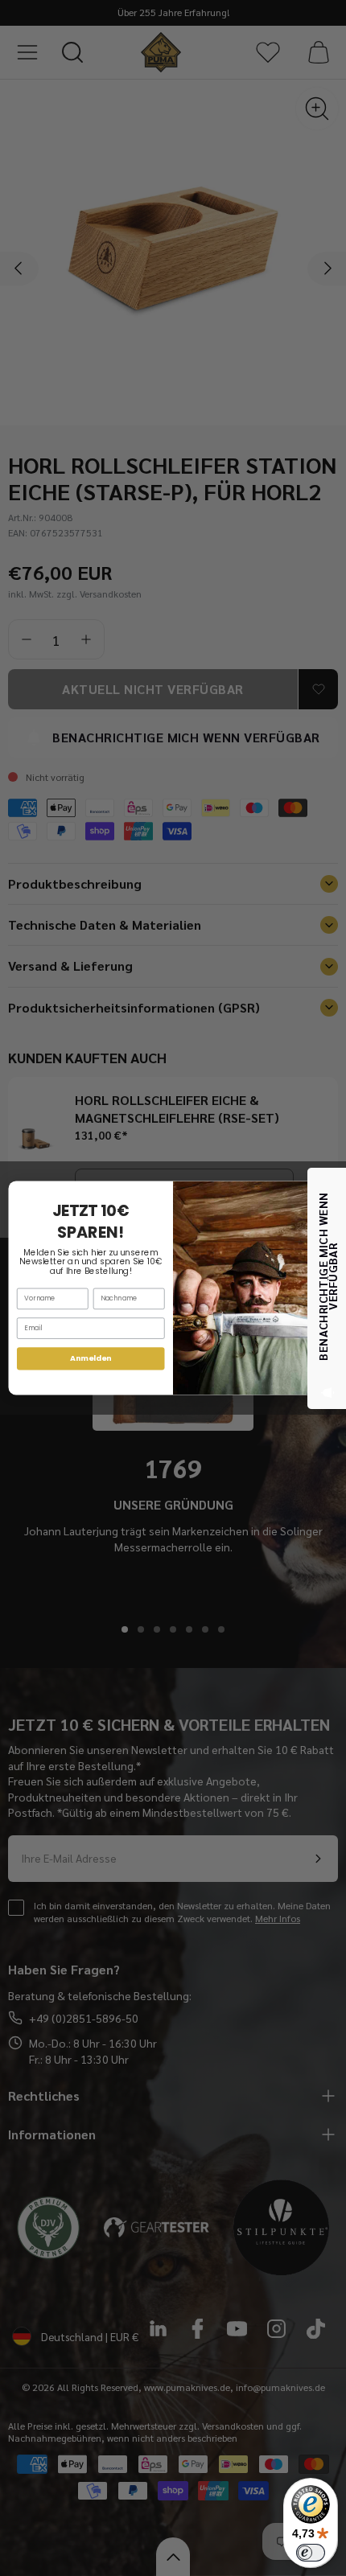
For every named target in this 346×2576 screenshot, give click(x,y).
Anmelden (91, 1358)
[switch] (311, 2553)
